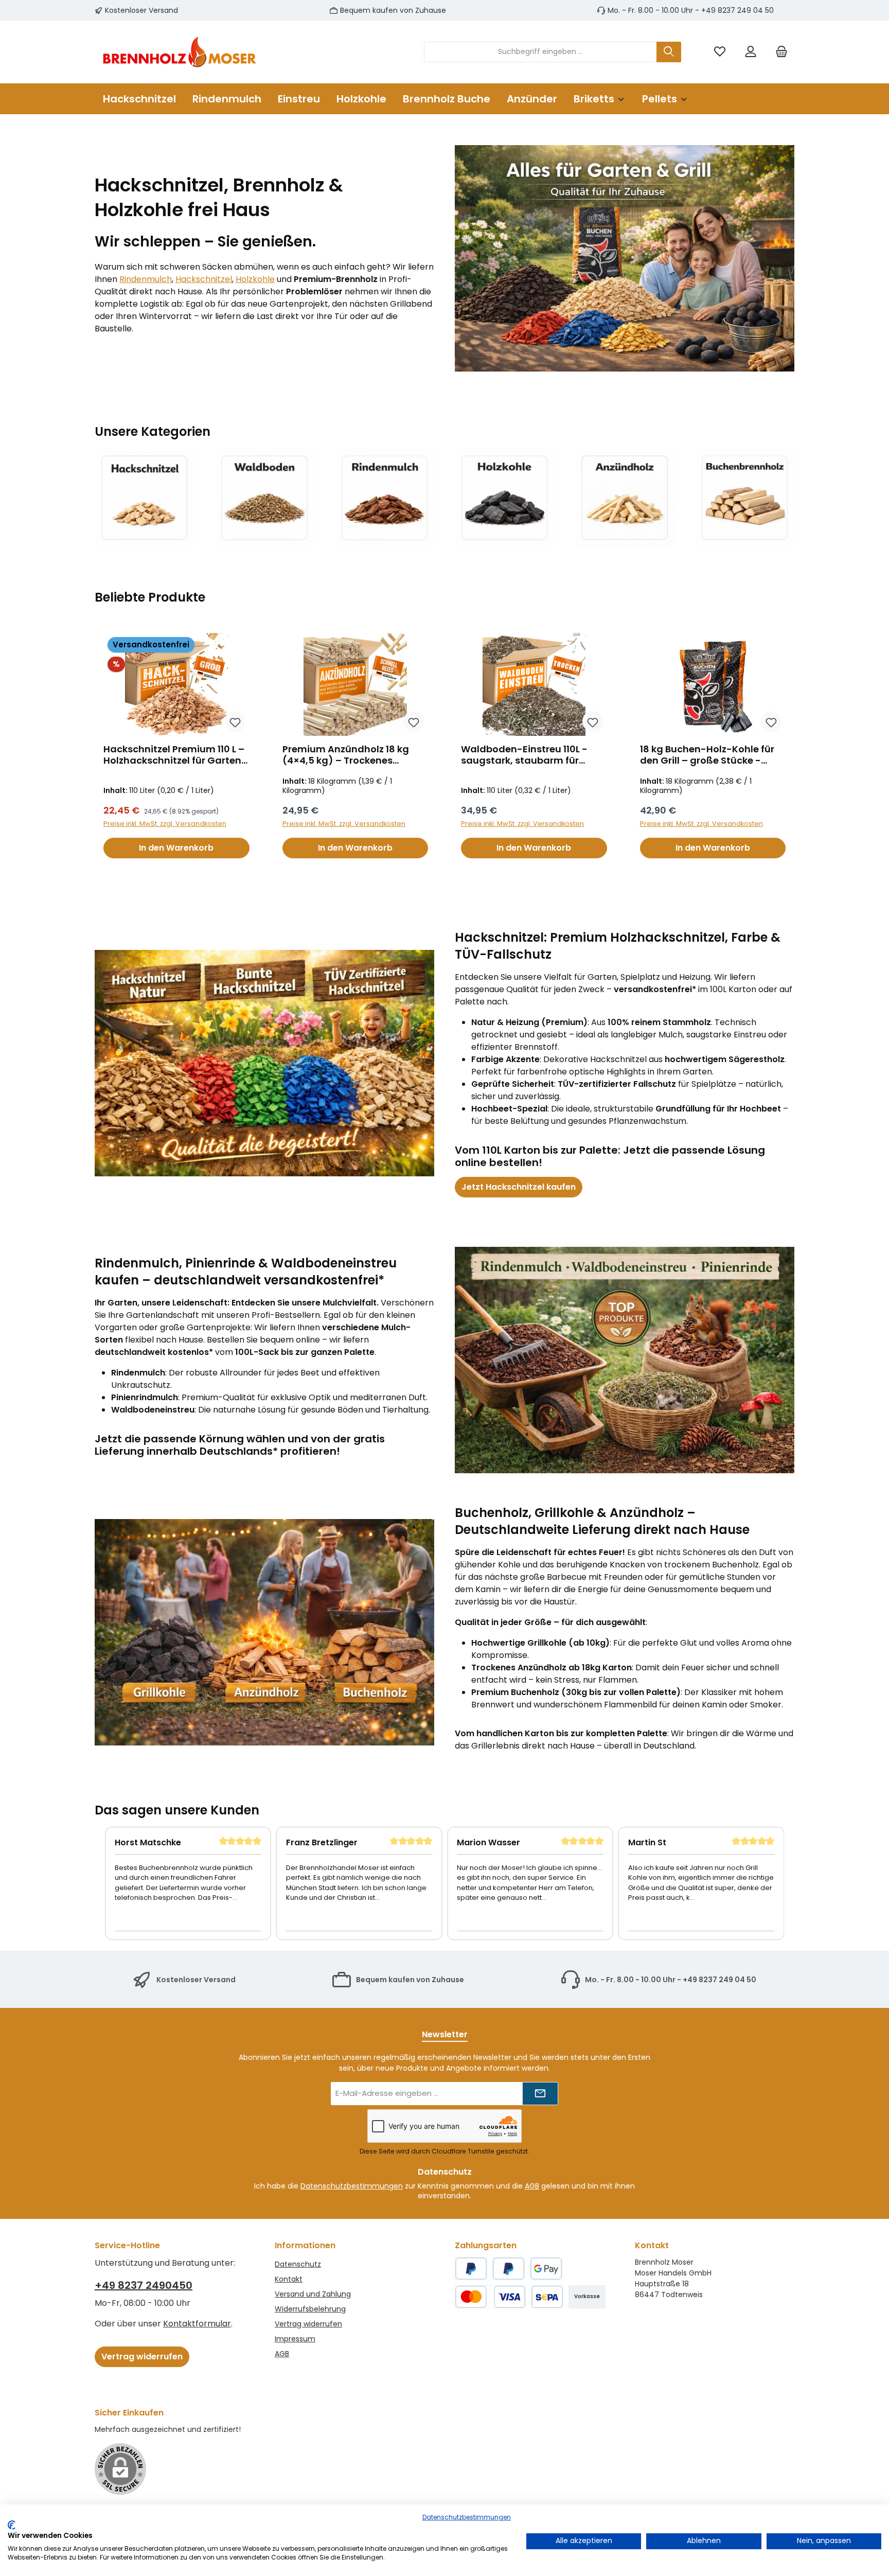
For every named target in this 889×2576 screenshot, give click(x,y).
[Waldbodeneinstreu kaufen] (264, 498)
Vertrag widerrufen (142, 2357)
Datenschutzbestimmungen (352, 2186)
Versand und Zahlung (313, 2294)
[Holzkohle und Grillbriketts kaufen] (504, 498)
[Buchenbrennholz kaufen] (745, 498)
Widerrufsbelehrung (310, 2309)
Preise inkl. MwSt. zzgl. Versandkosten (165, 824)
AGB (532, 2186)
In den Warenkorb (176, 848)
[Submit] (540, 2094)
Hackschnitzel (204, 279)
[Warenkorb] (781, 52)
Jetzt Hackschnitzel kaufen (519, 1187)
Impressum (295, 2339)
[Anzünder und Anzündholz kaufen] (624, 498)
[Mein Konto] (751, 52)
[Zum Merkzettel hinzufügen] (235, 721)
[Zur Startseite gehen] (180, 52)
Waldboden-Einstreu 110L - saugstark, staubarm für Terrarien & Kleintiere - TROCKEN (524, 755)
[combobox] (540, 52)
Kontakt (289, 2279)
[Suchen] (669, 52)
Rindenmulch (146, 279)
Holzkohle (255, 279)
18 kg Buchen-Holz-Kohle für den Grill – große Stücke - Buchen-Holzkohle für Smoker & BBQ (710, 755)
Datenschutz (298, 2264)
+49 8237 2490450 (144, 2285)
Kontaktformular (197, 2324)
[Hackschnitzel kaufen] (144, 498)
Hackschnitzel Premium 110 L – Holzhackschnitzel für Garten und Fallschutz (174, 755)
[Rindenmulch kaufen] (385, 498)
